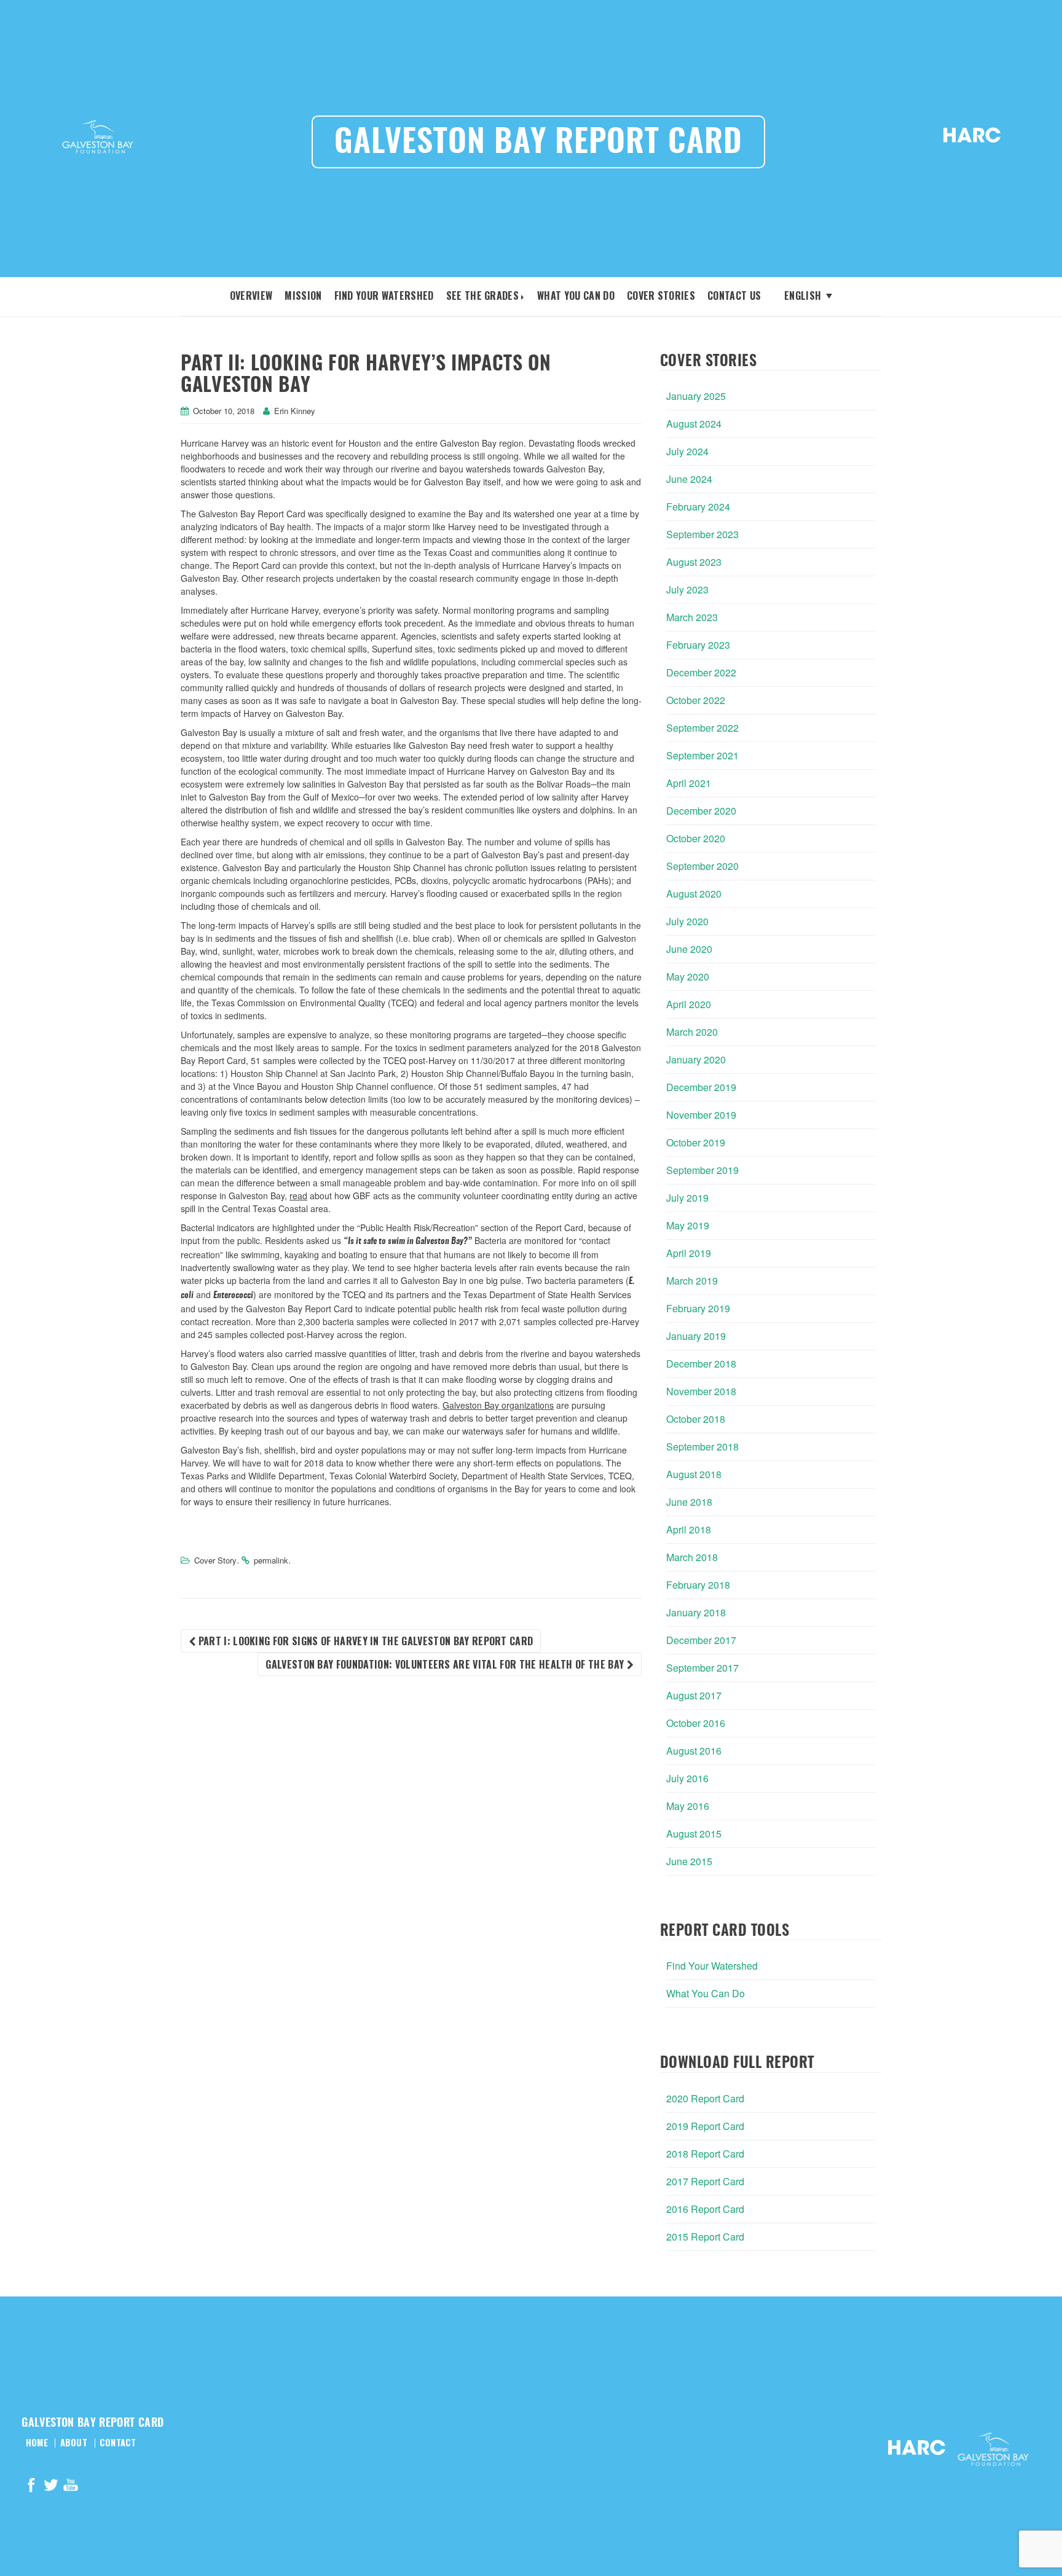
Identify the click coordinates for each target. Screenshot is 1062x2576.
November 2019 (701, 1115)
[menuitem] (803, 295)
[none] (803, 295)
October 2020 (696, 838)
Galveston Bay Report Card (538, 143)
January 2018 (696, 1612)
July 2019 (687, 1198)
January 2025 (696, 396)
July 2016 (687, 1778)
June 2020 (689, 949)
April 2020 (689, 1004)
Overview (251, 296)
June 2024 (689, 479)
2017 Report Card (705, 2181)
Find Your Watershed (384, 296)
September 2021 (702, 755)
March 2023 (692, 617)
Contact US (734, 296)
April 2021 (689, 783)
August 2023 (694, 562)
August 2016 (694, 1751)
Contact (118, 2443)
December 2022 (701, 672)
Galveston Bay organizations (498, 1405)
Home (37, 2443)
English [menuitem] (803, 296)
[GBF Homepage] (98, 139)
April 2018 (689, 1529)
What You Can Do (576, 296)
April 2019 (689, 1253)
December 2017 (701, 1640)
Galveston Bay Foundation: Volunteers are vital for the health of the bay (446, 1664)
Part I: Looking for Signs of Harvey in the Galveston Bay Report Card (364, 1641)
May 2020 (688, 977)
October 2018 (696, 1419)
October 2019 (696, 1142)
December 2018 (701, 1364)
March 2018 (692, 1557)
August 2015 (694, 1834)
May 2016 (688, 1806)
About (74, 2443)
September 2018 (702, 1447)
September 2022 (702, 728)
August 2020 (694, 894)
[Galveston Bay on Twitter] (51, 2487)
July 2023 (687, 589)
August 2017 (694, 1695)
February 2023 (698, 645)
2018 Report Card (705, 2154)
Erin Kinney (295, 411)
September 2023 (702, 534)
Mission (303, 296)
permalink (271, 1560)
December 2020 (701, 811)
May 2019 (688, 1225)
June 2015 (689, 1861)
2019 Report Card (705, 2126)
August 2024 (694, 424)
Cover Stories (661, 296)
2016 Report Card (705, 2209)
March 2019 (692, 1281)
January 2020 (696, 1059)
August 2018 (694, 1474)
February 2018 (698, 1585)
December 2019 (701, 1087)
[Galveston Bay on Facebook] (31, 2487)
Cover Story (215, 1560)
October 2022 (696, 700)
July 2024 (687, 451)
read (298, 1196)
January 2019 (696, 1336)
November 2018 (701, 1391)
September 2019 (702, 1170)
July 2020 (687, 921)
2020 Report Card (705, 2098)
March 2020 (692, 1032)
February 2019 (698, 1308)
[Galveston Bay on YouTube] (71, 2487)
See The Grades (482, 296)
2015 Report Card (705, 2237)
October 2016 (696, 1723)
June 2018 (689, 1502)
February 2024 (698, 507)
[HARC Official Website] (972, 139)
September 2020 (702, 866)
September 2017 (702, 1668)
